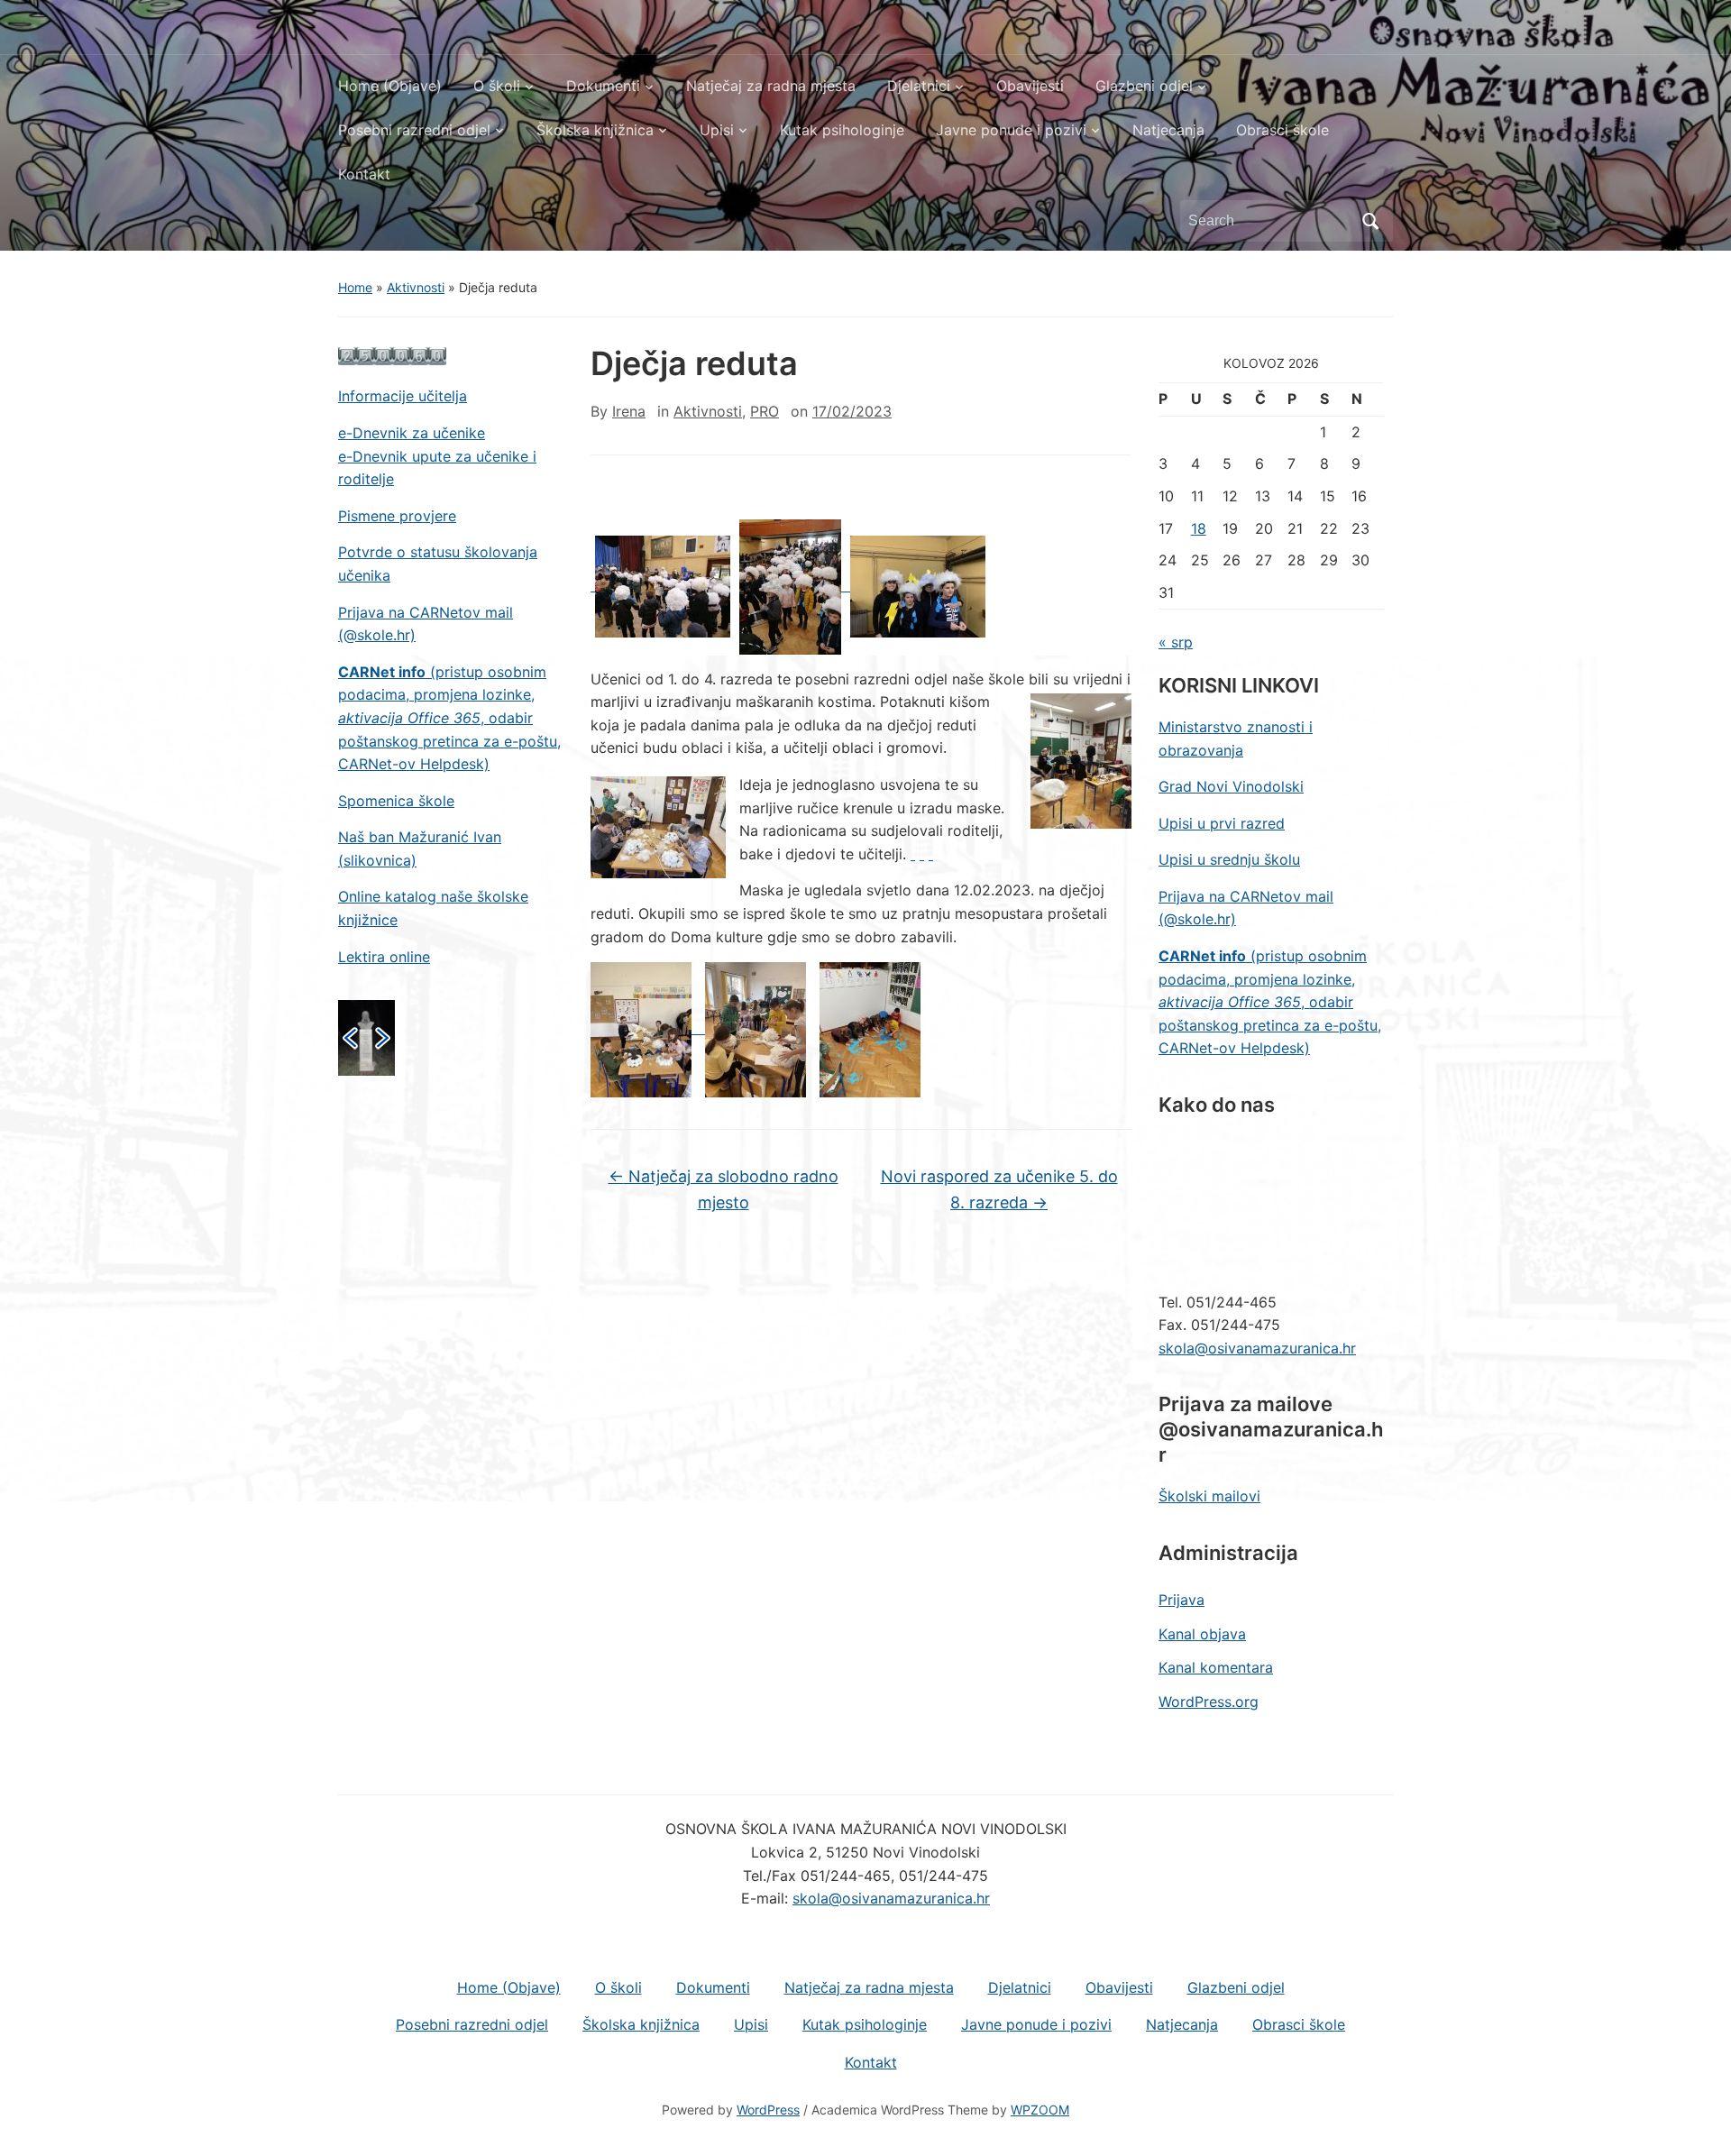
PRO (765, 411)
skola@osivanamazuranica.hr (1257, 1348)
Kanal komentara (1216, 1667)
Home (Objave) (390, 86)
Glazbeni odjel (1144, 86)
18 (1199, 528)
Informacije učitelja (403, 396)
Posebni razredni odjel (414, 130)
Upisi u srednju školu (1229, 859)
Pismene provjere (397, 516)
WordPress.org (1209, 1702)
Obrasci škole (1282, 130)
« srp (1176, 642)
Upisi (717, 130)
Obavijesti (1030, 86)
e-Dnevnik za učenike (412, 433)
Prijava (1181, 1600)
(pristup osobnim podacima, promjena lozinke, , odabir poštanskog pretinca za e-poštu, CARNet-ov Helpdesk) (449, 718)
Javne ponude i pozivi (1011, 130)
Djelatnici (919, 86)
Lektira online (384, 957)
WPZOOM (1040, 2110)
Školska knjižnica (595, 130)
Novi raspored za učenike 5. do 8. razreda (999, 1189)
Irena (629, 411)
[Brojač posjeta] (392, 355)
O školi (497, 86)
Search (1370, 221)
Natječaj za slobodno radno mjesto (724, 1189)
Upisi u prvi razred (1222, 823)
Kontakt (364, 174)
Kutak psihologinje (842, 130)
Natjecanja (1168, 130)
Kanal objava (1202, 1634)
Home (355, 287)
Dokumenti (603, 86)
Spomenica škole (396, 801)
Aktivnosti (416, 287)
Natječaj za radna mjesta (771, 86)
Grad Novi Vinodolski (1231, 786)
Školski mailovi (1209, 1496)
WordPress (768, 2110)
